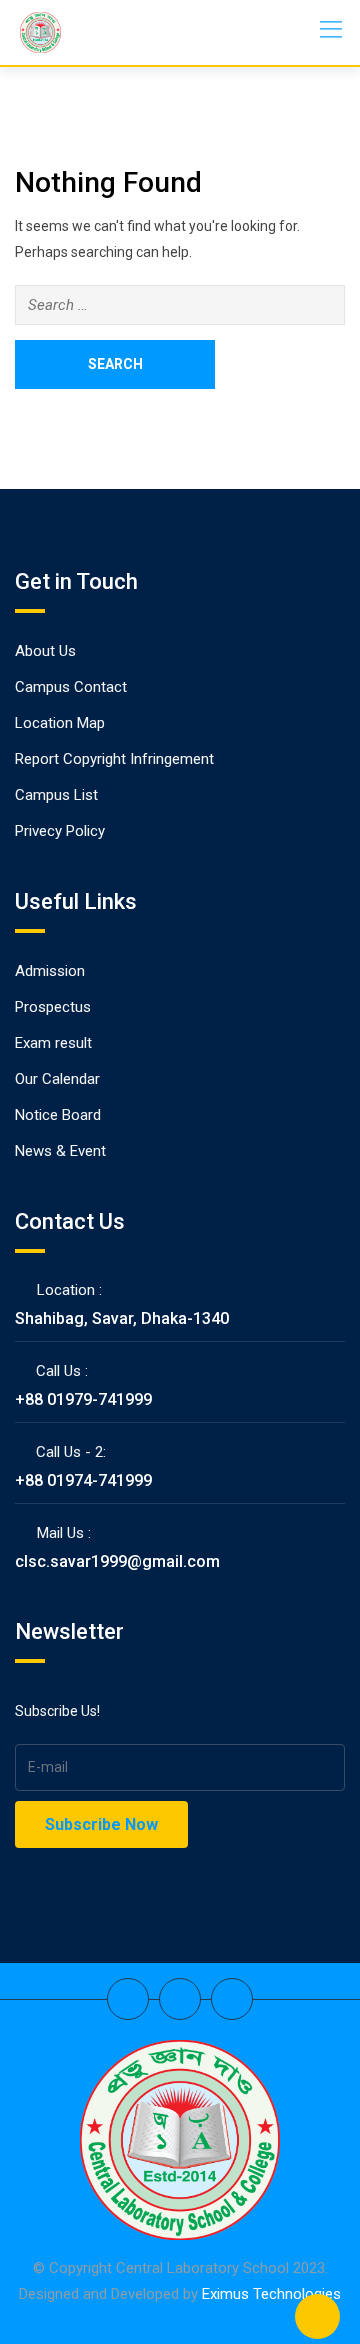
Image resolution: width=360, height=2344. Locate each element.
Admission (50, 971)
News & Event (60, 1151)
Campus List (56, 795)
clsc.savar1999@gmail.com (117, 1561)
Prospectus (53, 1007)
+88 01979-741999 (83, 1399)
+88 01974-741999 (83, 1480)
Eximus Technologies (271, 2294)
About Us (45, 651)
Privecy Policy (60, 831)
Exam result (53, 1043)
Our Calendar (57, 1079)
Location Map (60, 723)
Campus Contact (71, 687)
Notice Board (58, 1115)
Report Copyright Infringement (114, 759)
